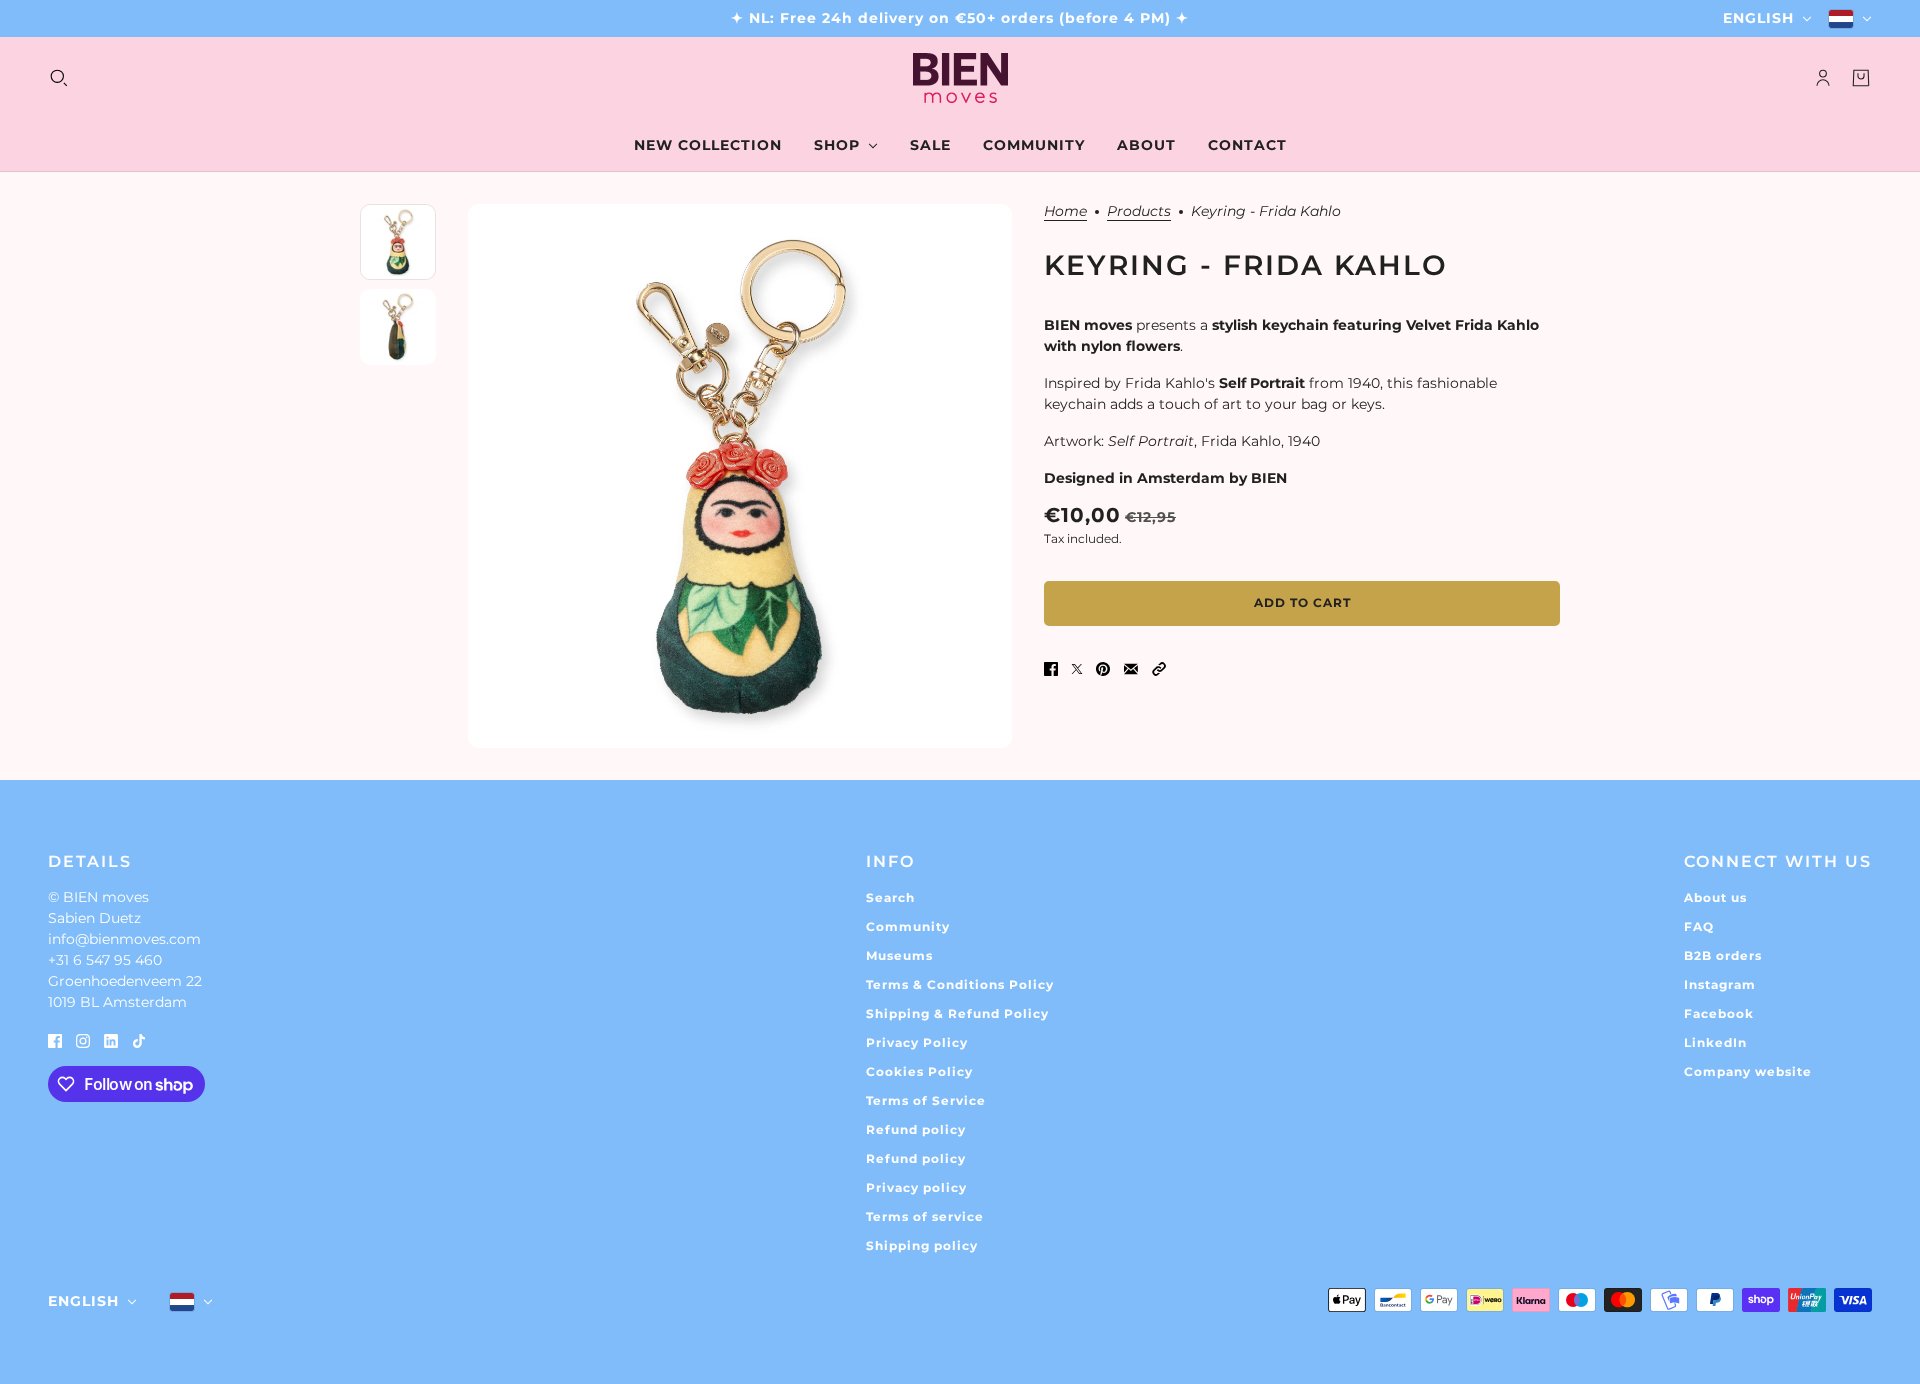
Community (908, 926)
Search (890, 897)
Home (1065, 212)
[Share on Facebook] (1051, 668)
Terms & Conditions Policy (960, 984)
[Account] (1823, 78)
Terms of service (925, 1216)
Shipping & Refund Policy (957, 1013)
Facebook (1719, 1013)
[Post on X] (1077, 668)
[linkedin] (111, 1039)
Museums (899, 955)
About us (1715, 897)
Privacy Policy (917, 1042)
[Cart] (1861, 78)
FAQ (1699, 926)
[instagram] (83, 1039)
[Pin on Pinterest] (1103, 668)
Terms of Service (926, 1100)
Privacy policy (916, 1187)
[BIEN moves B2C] (960, 78)
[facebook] (55, 1039)
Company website (1748, 1071)
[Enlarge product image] (740, 476)
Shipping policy (922, 1245)
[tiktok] (139, 1039)
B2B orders (1723, 955)
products (1139, 212)
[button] (1159, 668)
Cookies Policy (919, 1071)
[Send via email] (1131, 668)
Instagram (1720, 984)
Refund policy (916, 1129)
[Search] (59, 78)
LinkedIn (1715, 1042)
